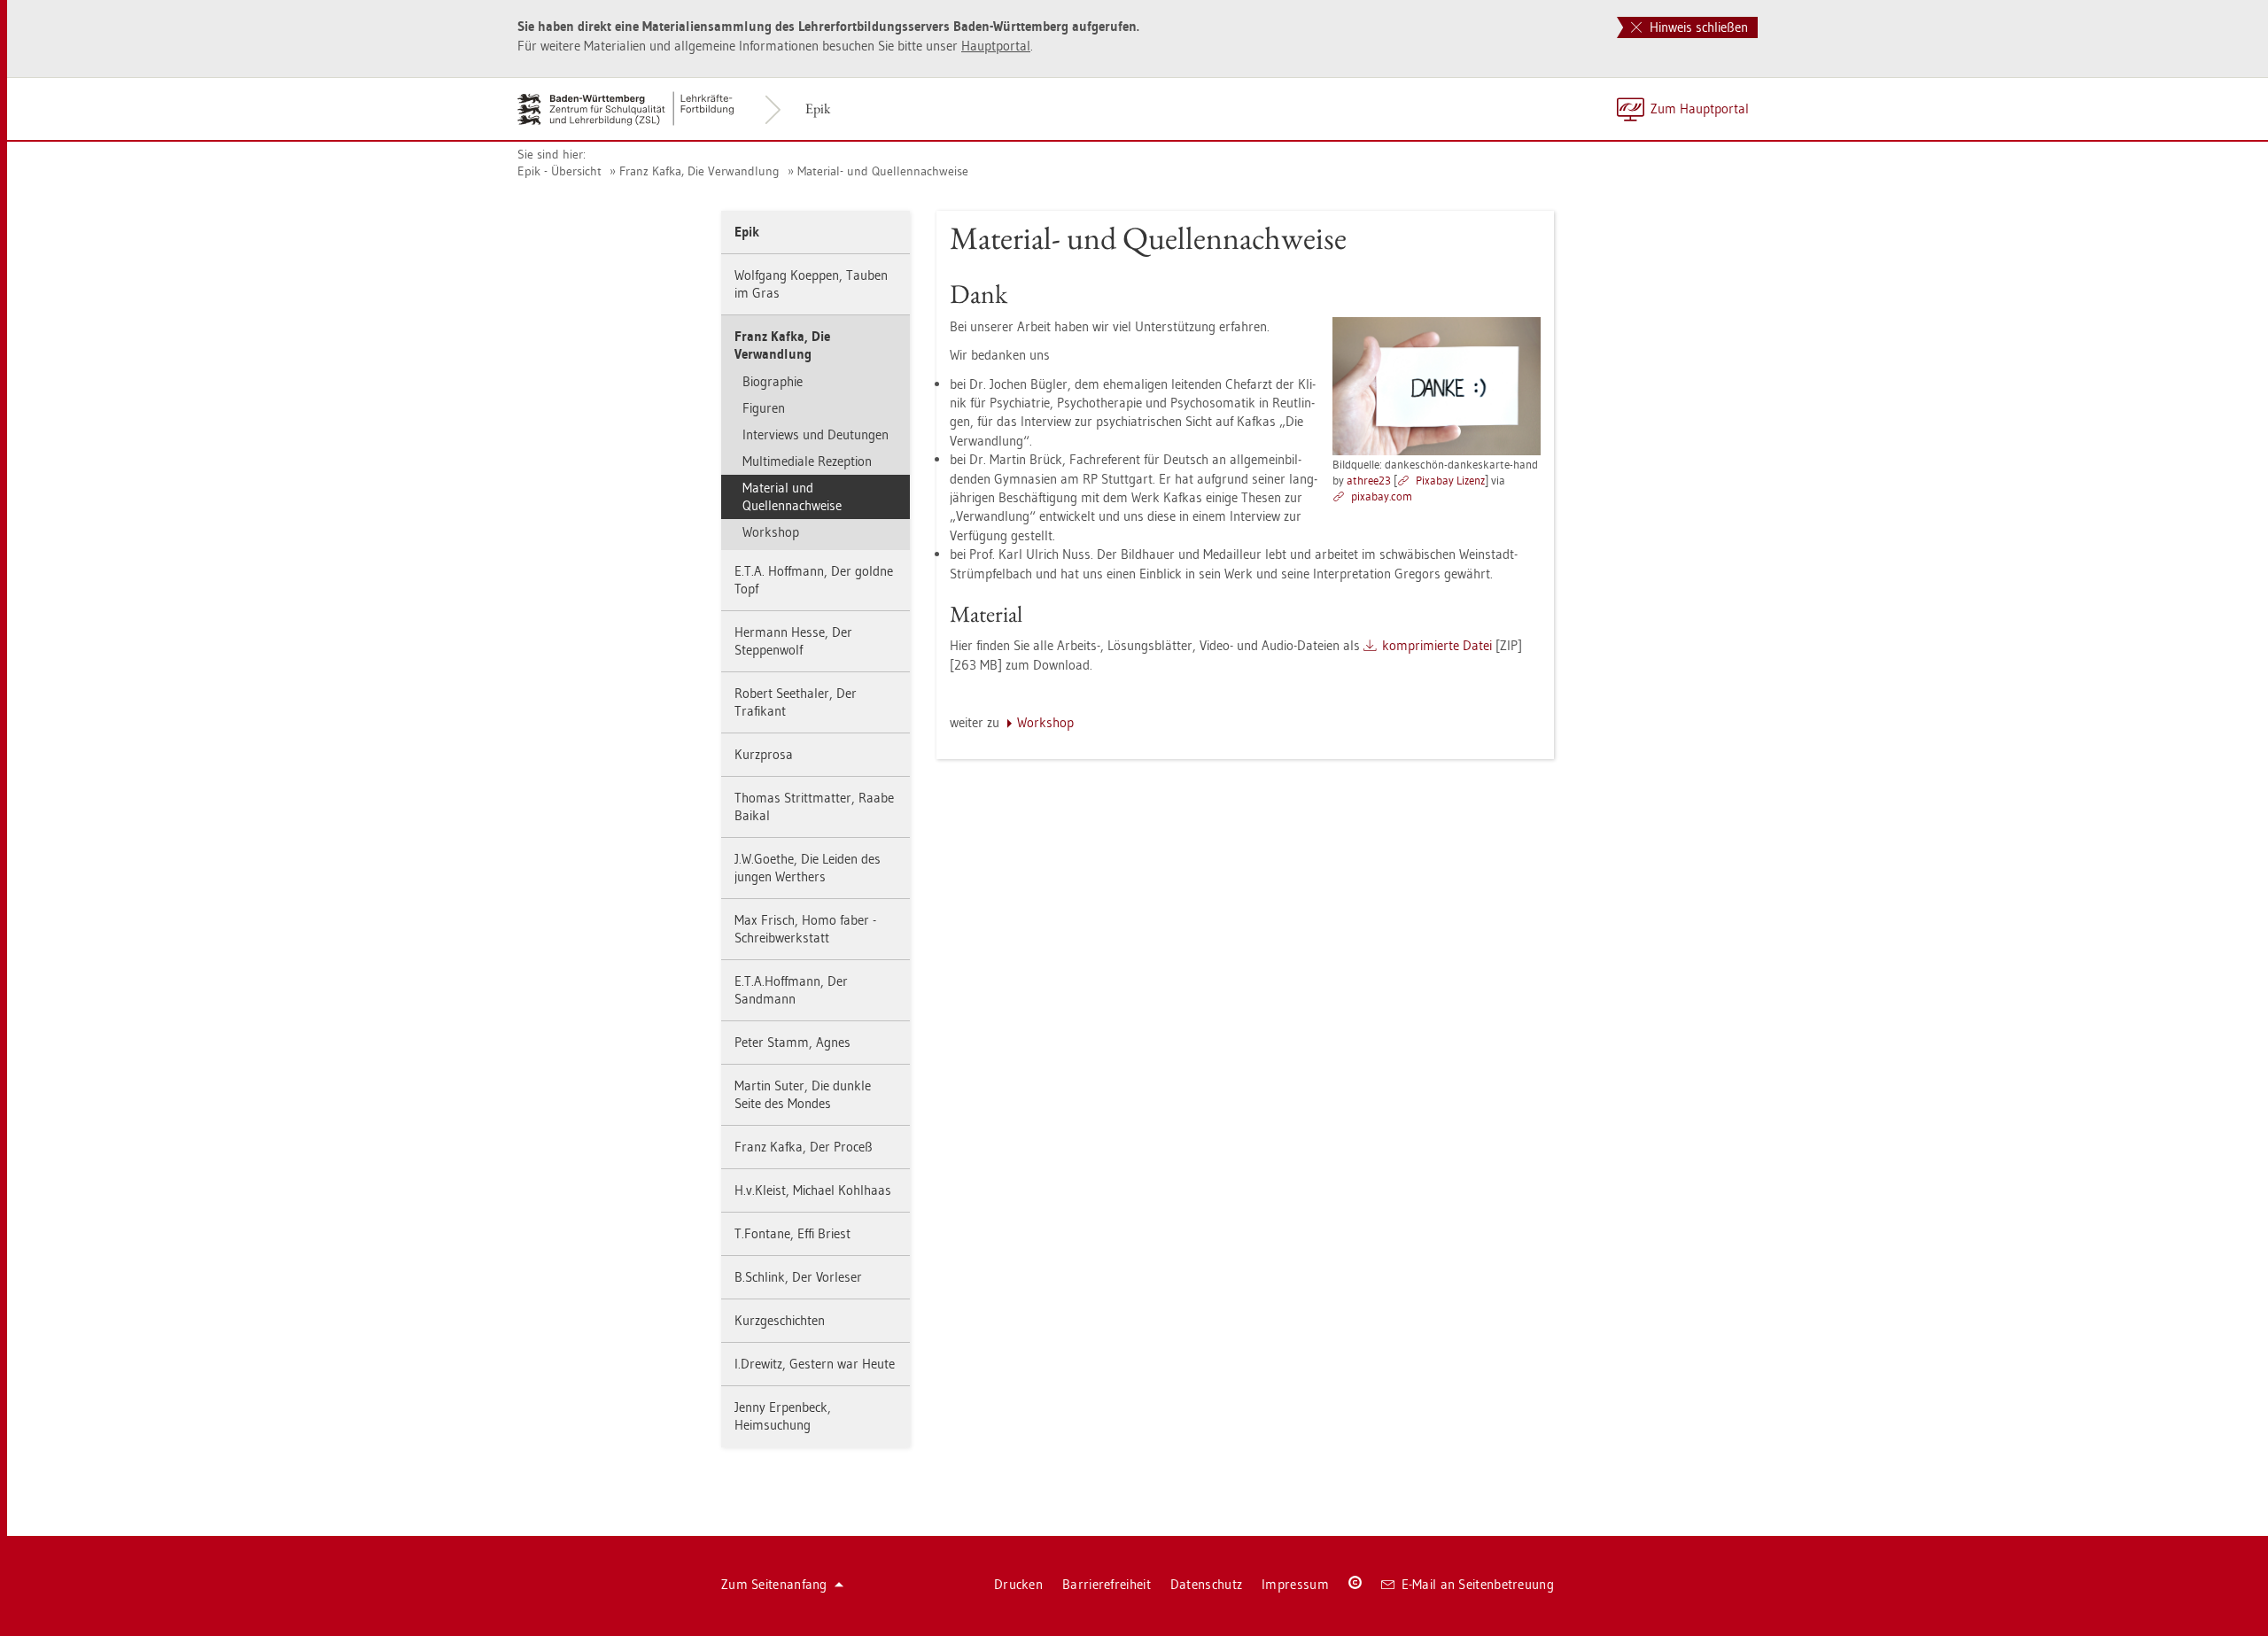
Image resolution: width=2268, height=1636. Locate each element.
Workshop (771, 532)
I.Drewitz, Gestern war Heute (815, 1364)
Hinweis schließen (1697, 27)
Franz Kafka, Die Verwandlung (699, 171)
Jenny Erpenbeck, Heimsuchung (783, 1416)
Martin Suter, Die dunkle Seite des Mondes (803, 1094)
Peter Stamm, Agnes (792, 1042)
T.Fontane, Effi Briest (792, 1233)
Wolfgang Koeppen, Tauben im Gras (811, 284)
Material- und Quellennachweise (883, 171)
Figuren (764, 408)
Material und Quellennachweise (792, 496)
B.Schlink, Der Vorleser (798, 1277)
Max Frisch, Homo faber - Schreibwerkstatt (805, 929)
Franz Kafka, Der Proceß (804, 1147)
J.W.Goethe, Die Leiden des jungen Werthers (808, 868)
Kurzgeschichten (780, 1320)
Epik (818, 109)
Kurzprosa (764, 754)
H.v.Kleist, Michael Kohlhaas (813, 1190)
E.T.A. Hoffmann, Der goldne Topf (814, 580)
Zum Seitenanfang (774, 1584)
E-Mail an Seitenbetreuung (1478, 1584)
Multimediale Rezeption (807, 461)
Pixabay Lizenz (1450, 480)
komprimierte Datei (1437, 645)
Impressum (1295, 1584)
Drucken (1018, 1584)
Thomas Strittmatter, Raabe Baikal (814, 806)
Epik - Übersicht (559, 171)
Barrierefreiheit (1107, 1584)
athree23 (1369, 480)
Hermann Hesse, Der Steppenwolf (793, 641)
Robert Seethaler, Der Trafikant (796, 702)
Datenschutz (1206, 1584)
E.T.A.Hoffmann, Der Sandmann (791, 990)
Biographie (773, 381)
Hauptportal (996, 46)
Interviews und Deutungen (816, 434)
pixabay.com (1382, 496)
